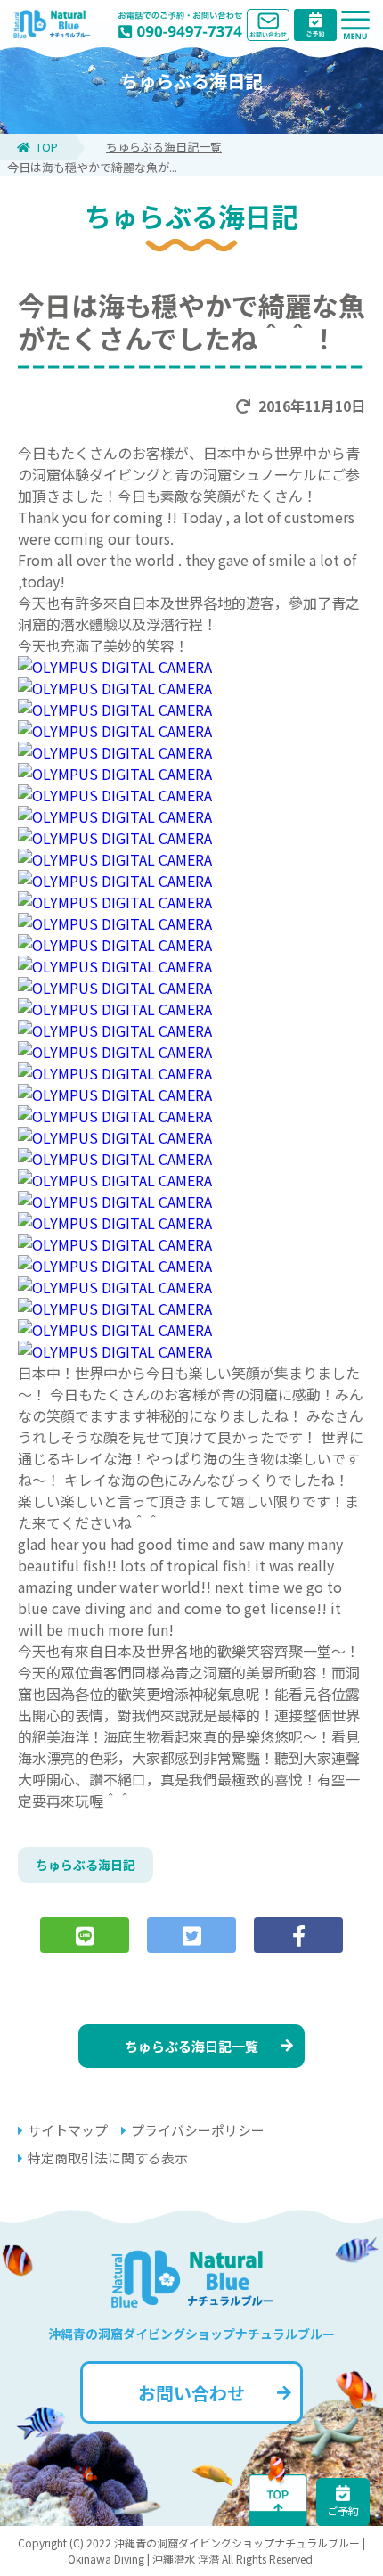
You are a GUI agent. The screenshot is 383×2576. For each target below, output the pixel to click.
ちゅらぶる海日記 (86, 1865)
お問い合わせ (191, 2393)
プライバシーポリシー (198, 2130)
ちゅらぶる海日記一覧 (164, 147)
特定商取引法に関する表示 (108, 2158)
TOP (47, 147)
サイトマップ (68, 2130)
